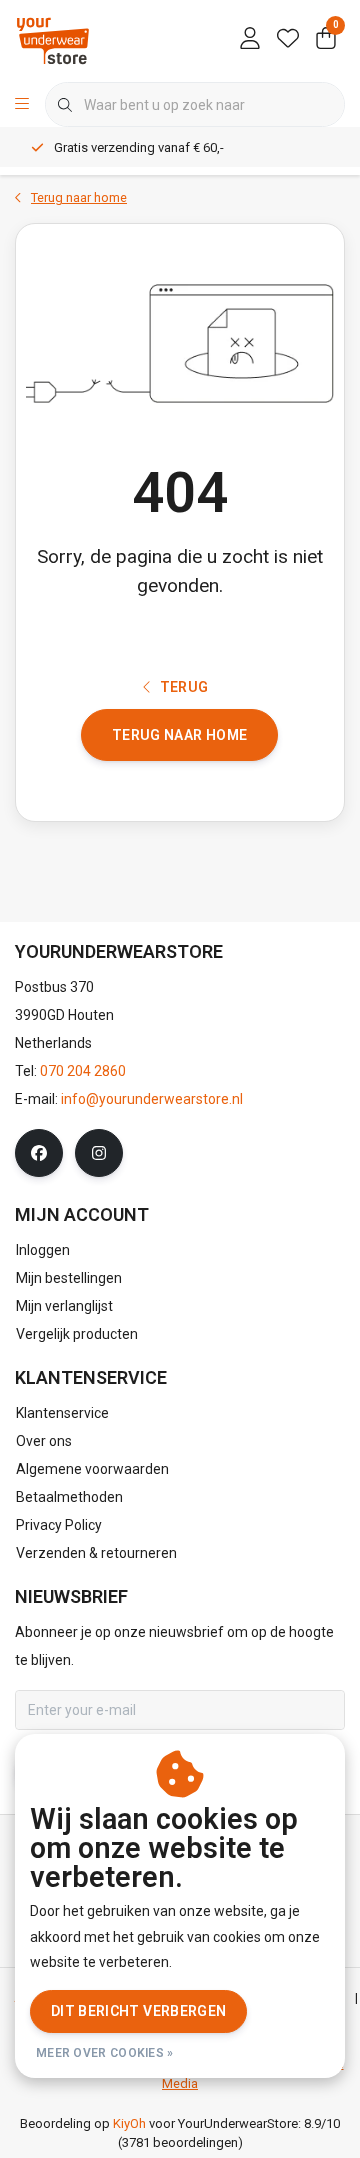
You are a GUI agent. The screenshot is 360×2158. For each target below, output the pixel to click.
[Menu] (22, 105)
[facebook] (39, 1153)
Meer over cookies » (105, 2053)
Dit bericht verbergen (138, 2011)
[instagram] (99, 1153)
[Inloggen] (250, 40)
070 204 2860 (83, 1071)
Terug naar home (179, 735)
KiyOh (129, 2123)
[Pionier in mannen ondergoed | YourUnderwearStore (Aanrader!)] (53, 39)
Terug (184, 687)
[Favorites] (288, 40)
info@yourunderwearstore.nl (152, 1099)
